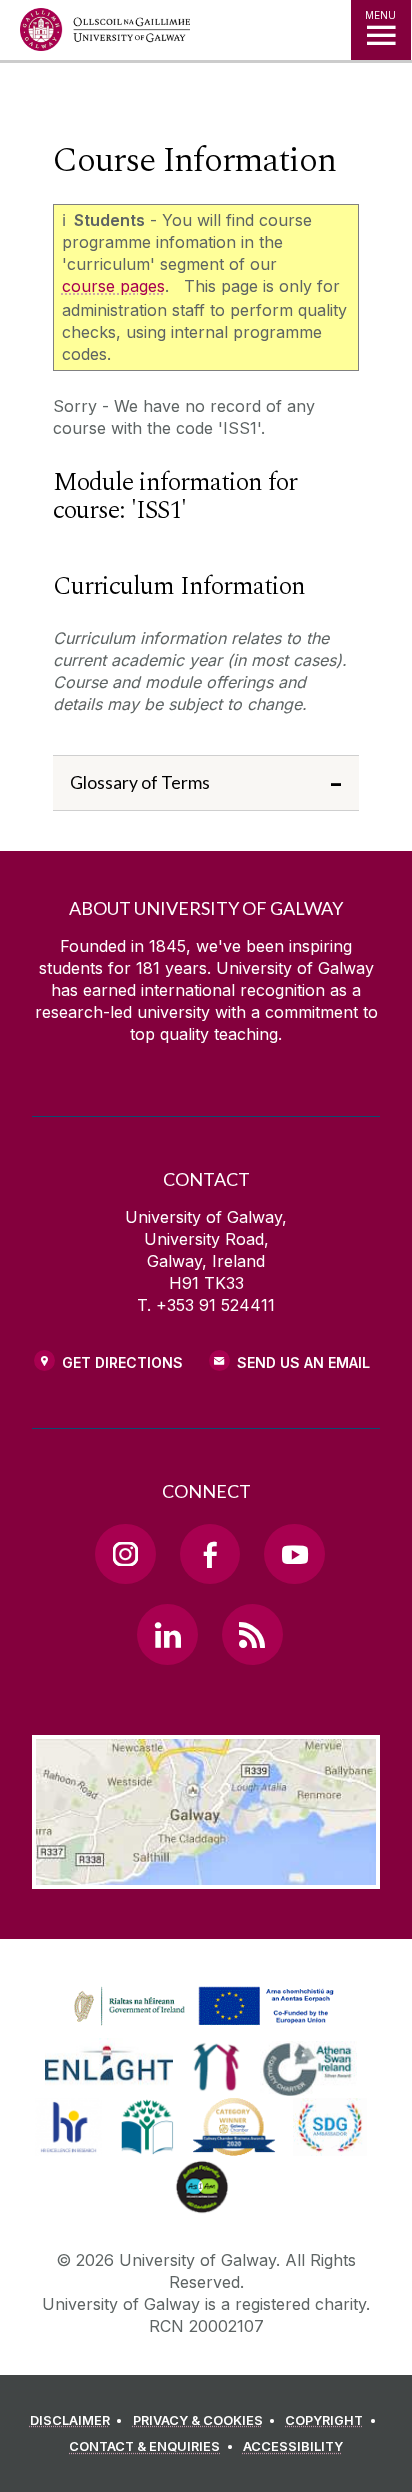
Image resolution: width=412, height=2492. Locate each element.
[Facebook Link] (210, 1554)
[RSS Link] (252, 1634)
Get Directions (122, 1362)
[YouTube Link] (294, 1554)
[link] (201, 2007)
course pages (113, 286)
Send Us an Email (303, 1362)
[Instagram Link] (125, 1554)
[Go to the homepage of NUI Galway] (105, 34)
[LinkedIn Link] (167, 1634)
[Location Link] (206, 1874)
